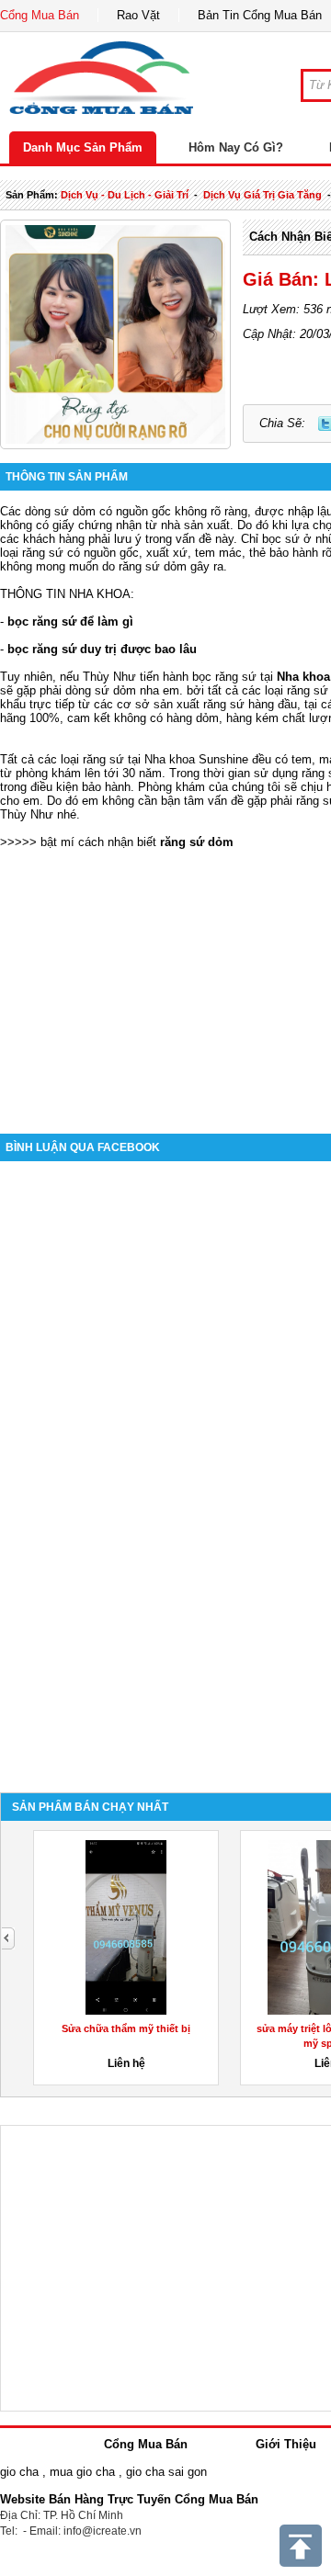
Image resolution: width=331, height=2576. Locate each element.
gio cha (19, 2472)
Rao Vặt (138, 15)
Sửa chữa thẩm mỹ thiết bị (126, 2028)
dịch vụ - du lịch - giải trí (125, 195)
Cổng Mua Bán (40, 15)
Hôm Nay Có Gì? (236, 147)
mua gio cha (82, 2472)
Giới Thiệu (286, 2444)
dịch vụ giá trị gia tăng (263, 195)
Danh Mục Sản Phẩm (83, 147)
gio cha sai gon (166, 2472)
